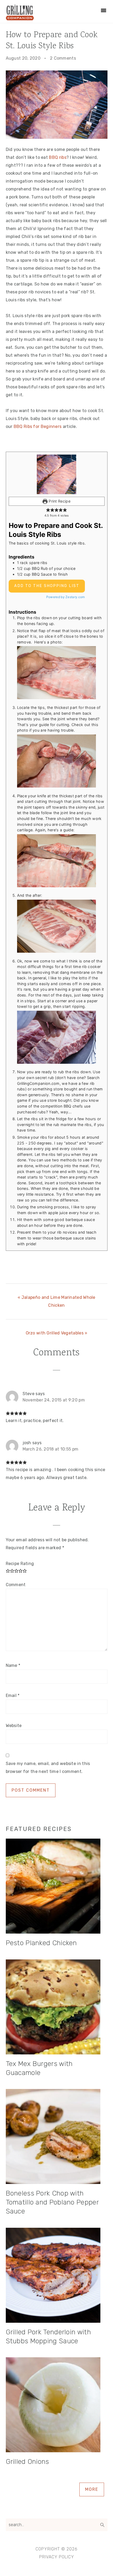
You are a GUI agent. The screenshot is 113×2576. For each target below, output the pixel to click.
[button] (48, 510)
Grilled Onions (27, 2462)
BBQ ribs (58, 157)
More (92, 2489)
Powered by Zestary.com (66, 597)
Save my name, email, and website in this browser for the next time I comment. (48, 1768)
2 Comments (63, 58)
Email (13, 1695)
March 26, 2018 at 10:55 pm (51, 1449)
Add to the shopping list (47, 586)
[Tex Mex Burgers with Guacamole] (57, 2008)
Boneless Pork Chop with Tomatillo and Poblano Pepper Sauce (52, 2202)
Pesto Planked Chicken (41, 1943)
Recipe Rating (20, 1564)
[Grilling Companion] (20, 18)
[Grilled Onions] (57, 2406)
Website (14, 1726)
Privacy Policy (57, 2557)
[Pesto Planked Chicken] (57, 1887)
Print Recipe (59, 501)
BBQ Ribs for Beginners (38, 426)
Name (13, 1665)
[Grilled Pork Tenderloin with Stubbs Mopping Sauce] (57, 2276)
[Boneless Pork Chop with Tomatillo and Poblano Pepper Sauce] (57, 2138)
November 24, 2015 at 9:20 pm (54, 1400)
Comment (16, 1585)
